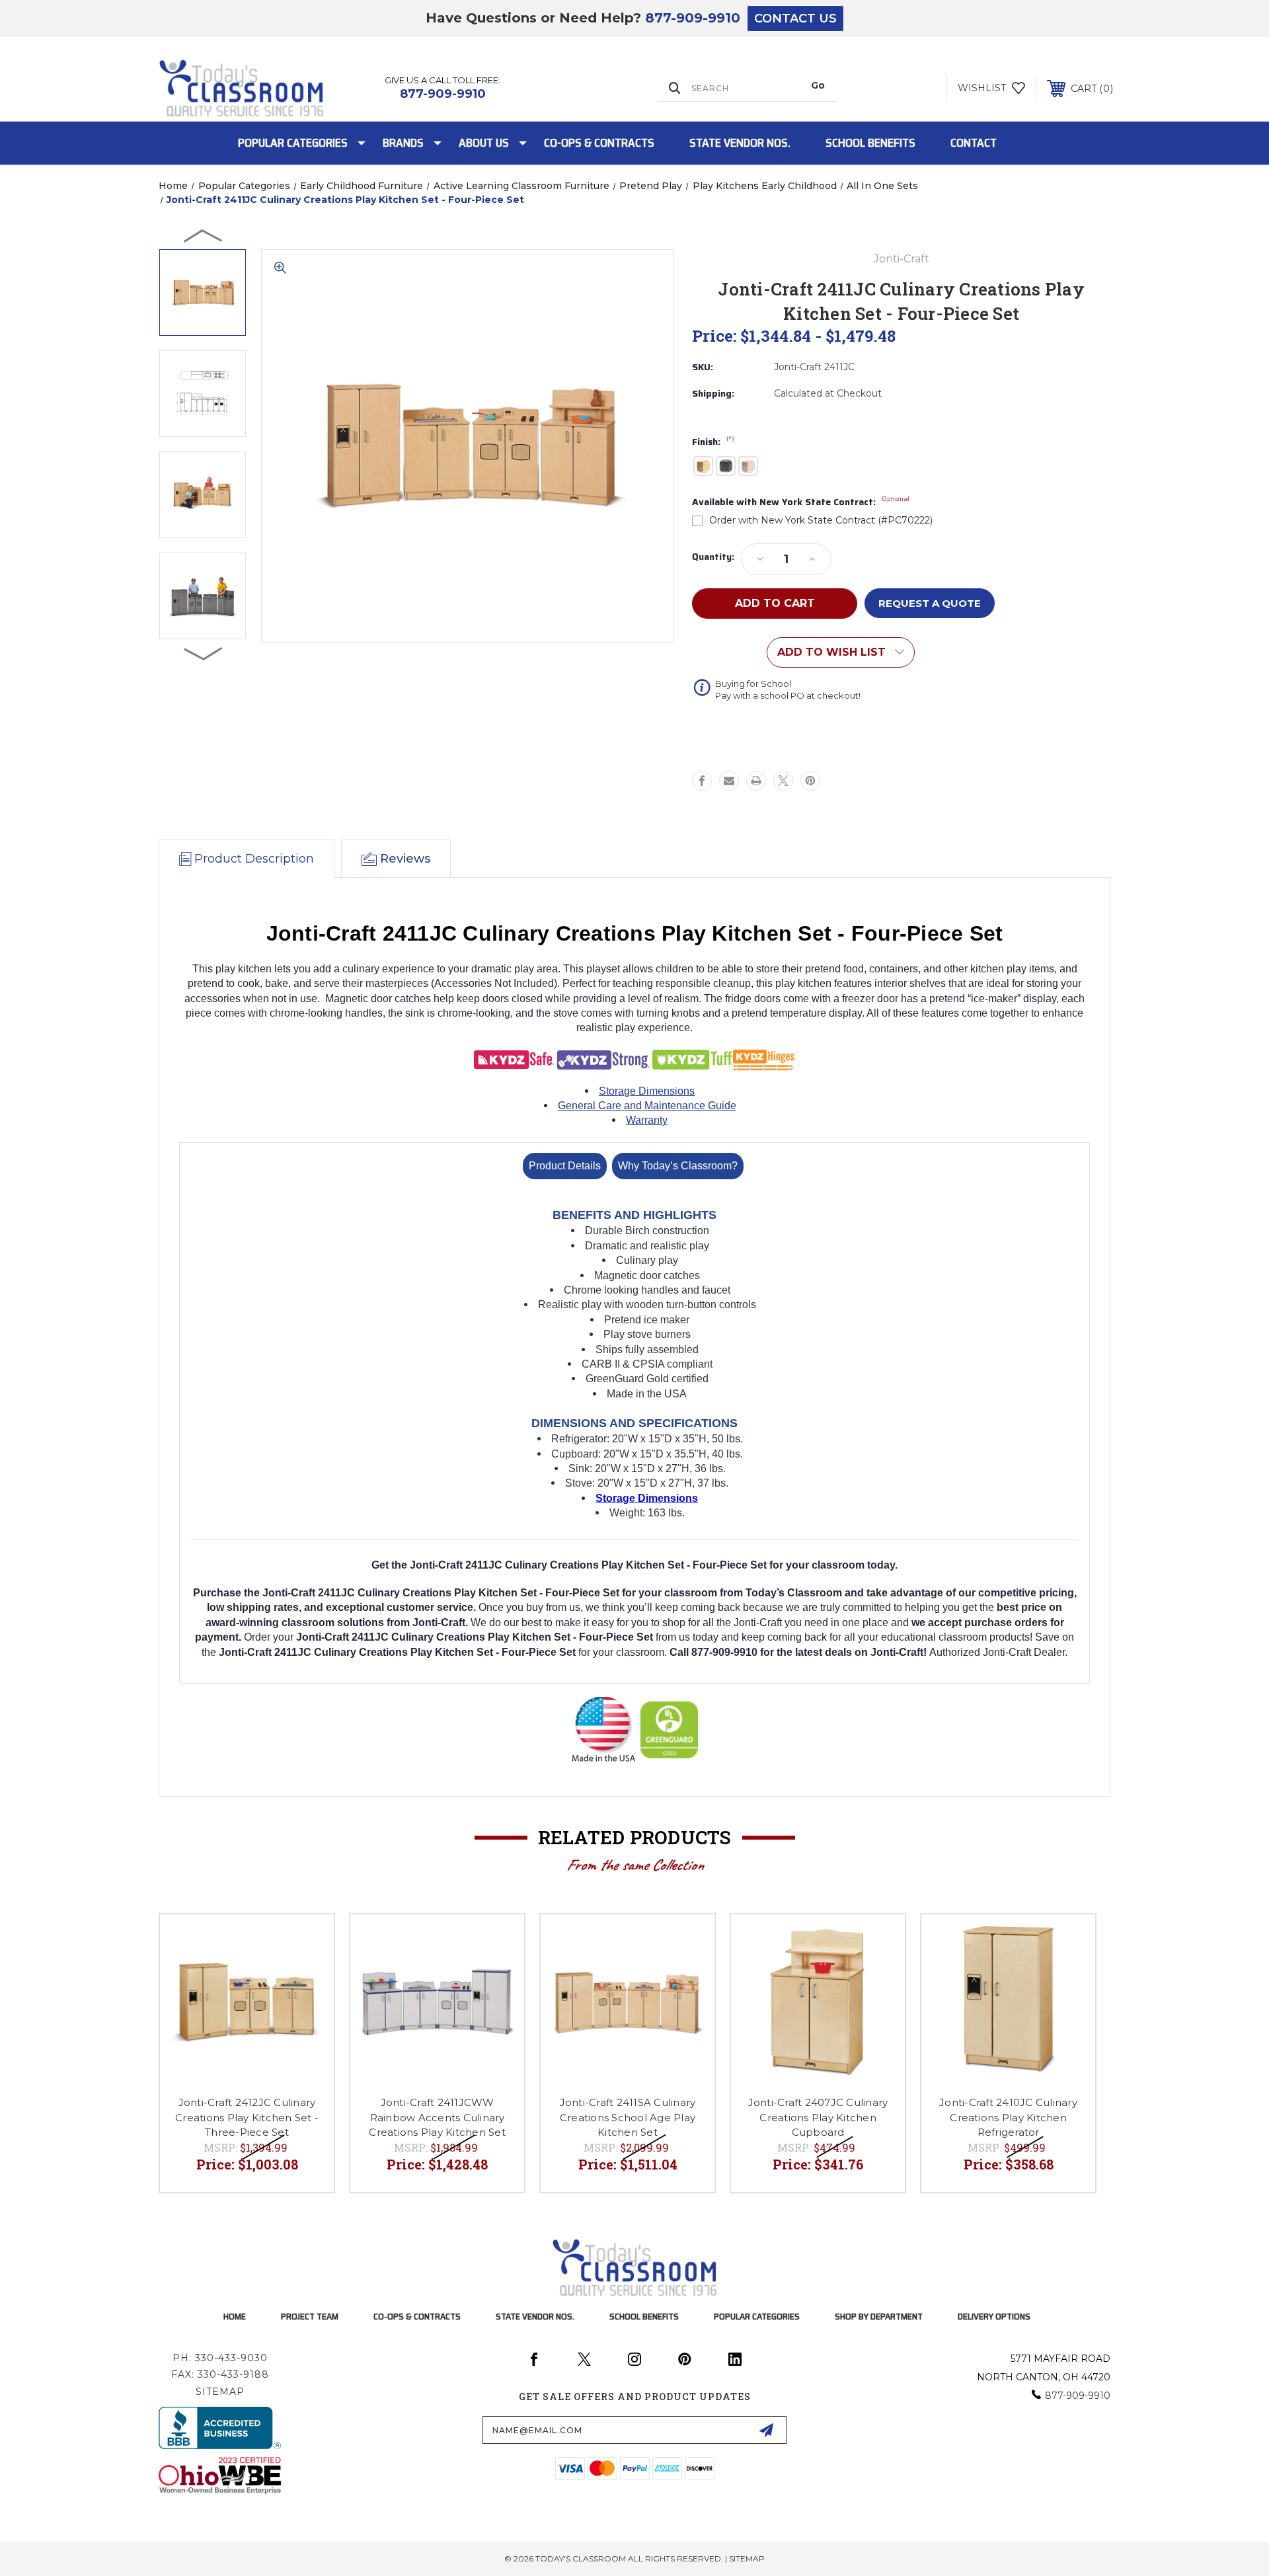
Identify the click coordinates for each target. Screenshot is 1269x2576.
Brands (403, 143)
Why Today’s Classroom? (678, 1166)
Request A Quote (930, 603)
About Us (484, 143)
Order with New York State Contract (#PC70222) (821, 520)
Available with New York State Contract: (801, 502)
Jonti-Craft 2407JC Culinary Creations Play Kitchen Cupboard (818, 2117)
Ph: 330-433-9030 (220, 2358)
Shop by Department (879, 2316)
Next (204, 653)
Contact (974, 143)
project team (310, 2316)
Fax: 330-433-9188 (220, 2374)
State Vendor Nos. (740, 143)
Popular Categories (293, 143)
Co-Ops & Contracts (599, 143)
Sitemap (220, 2392)
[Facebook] (702, 781)
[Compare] (307, 1975)
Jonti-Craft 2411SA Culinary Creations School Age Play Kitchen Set (628, 2117)
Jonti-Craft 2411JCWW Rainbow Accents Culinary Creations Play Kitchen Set (437, 2117)
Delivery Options (994, 2316)
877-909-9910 (693, 18)
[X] (783, 781)
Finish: (713, 442)
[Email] (729, 781)
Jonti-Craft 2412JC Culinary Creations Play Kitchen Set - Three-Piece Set (247, 2117)
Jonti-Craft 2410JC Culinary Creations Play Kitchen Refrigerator (1008, 2117)
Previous (204, 235)
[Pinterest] (810, 781)
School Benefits (870, 143)
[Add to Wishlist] (307, 1941)
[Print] (756, 781)
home (235, 2316)
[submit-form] (766, 2430)
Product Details (565, 1166)
